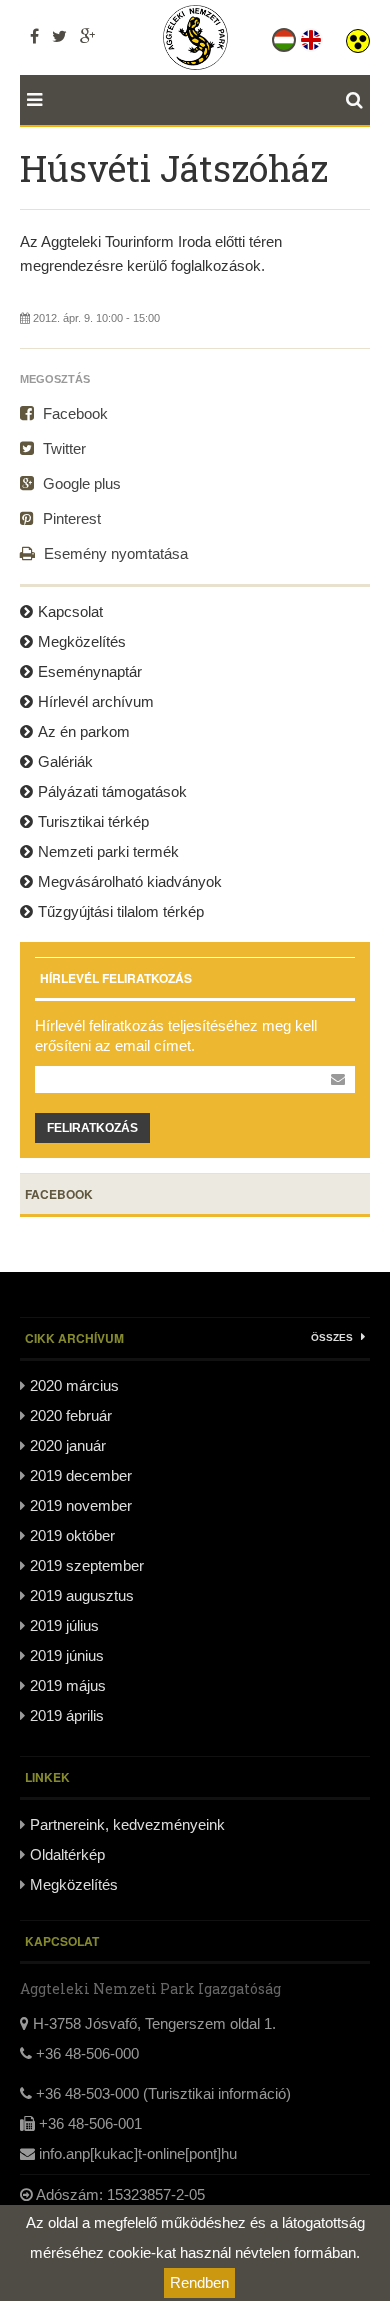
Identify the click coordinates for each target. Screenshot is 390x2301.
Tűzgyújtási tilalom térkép (121, 911)
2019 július (64, 1625)
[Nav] (31, 100)
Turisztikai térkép (93, 821)
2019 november (81, 1505)
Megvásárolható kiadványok (130, 881)
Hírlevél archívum (96, 701)
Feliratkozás (92, 1128)
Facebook (73, 413)
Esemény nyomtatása (114, 553)
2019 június (67, 1655)
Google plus (80, 483)
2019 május (68, 1685)
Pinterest (70, 518)
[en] (312, 36)
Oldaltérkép (67, 1854)
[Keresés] (358, 100)
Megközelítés (82, 641)
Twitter (62, 448)
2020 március (74, 1385)
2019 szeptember (87, 1565)
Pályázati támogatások (112, 791)
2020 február (71, 1415)
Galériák (65, 761)
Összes (333, 1337)
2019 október (72, 1535)
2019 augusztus (82, 1595)
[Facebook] (34, 36)
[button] (358, 36)
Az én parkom (84, 731)
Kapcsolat (70, 611)
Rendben (199, 2282)
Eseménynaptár (90, 671)
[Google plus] (87, 36)
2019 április (67, 1715)
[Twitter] (59, 36)
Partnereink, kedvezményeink (127, 1824)
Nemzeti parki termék (108, 851)
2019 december (81, 1475)
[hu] (285, 36)
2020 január (68, 1445)
